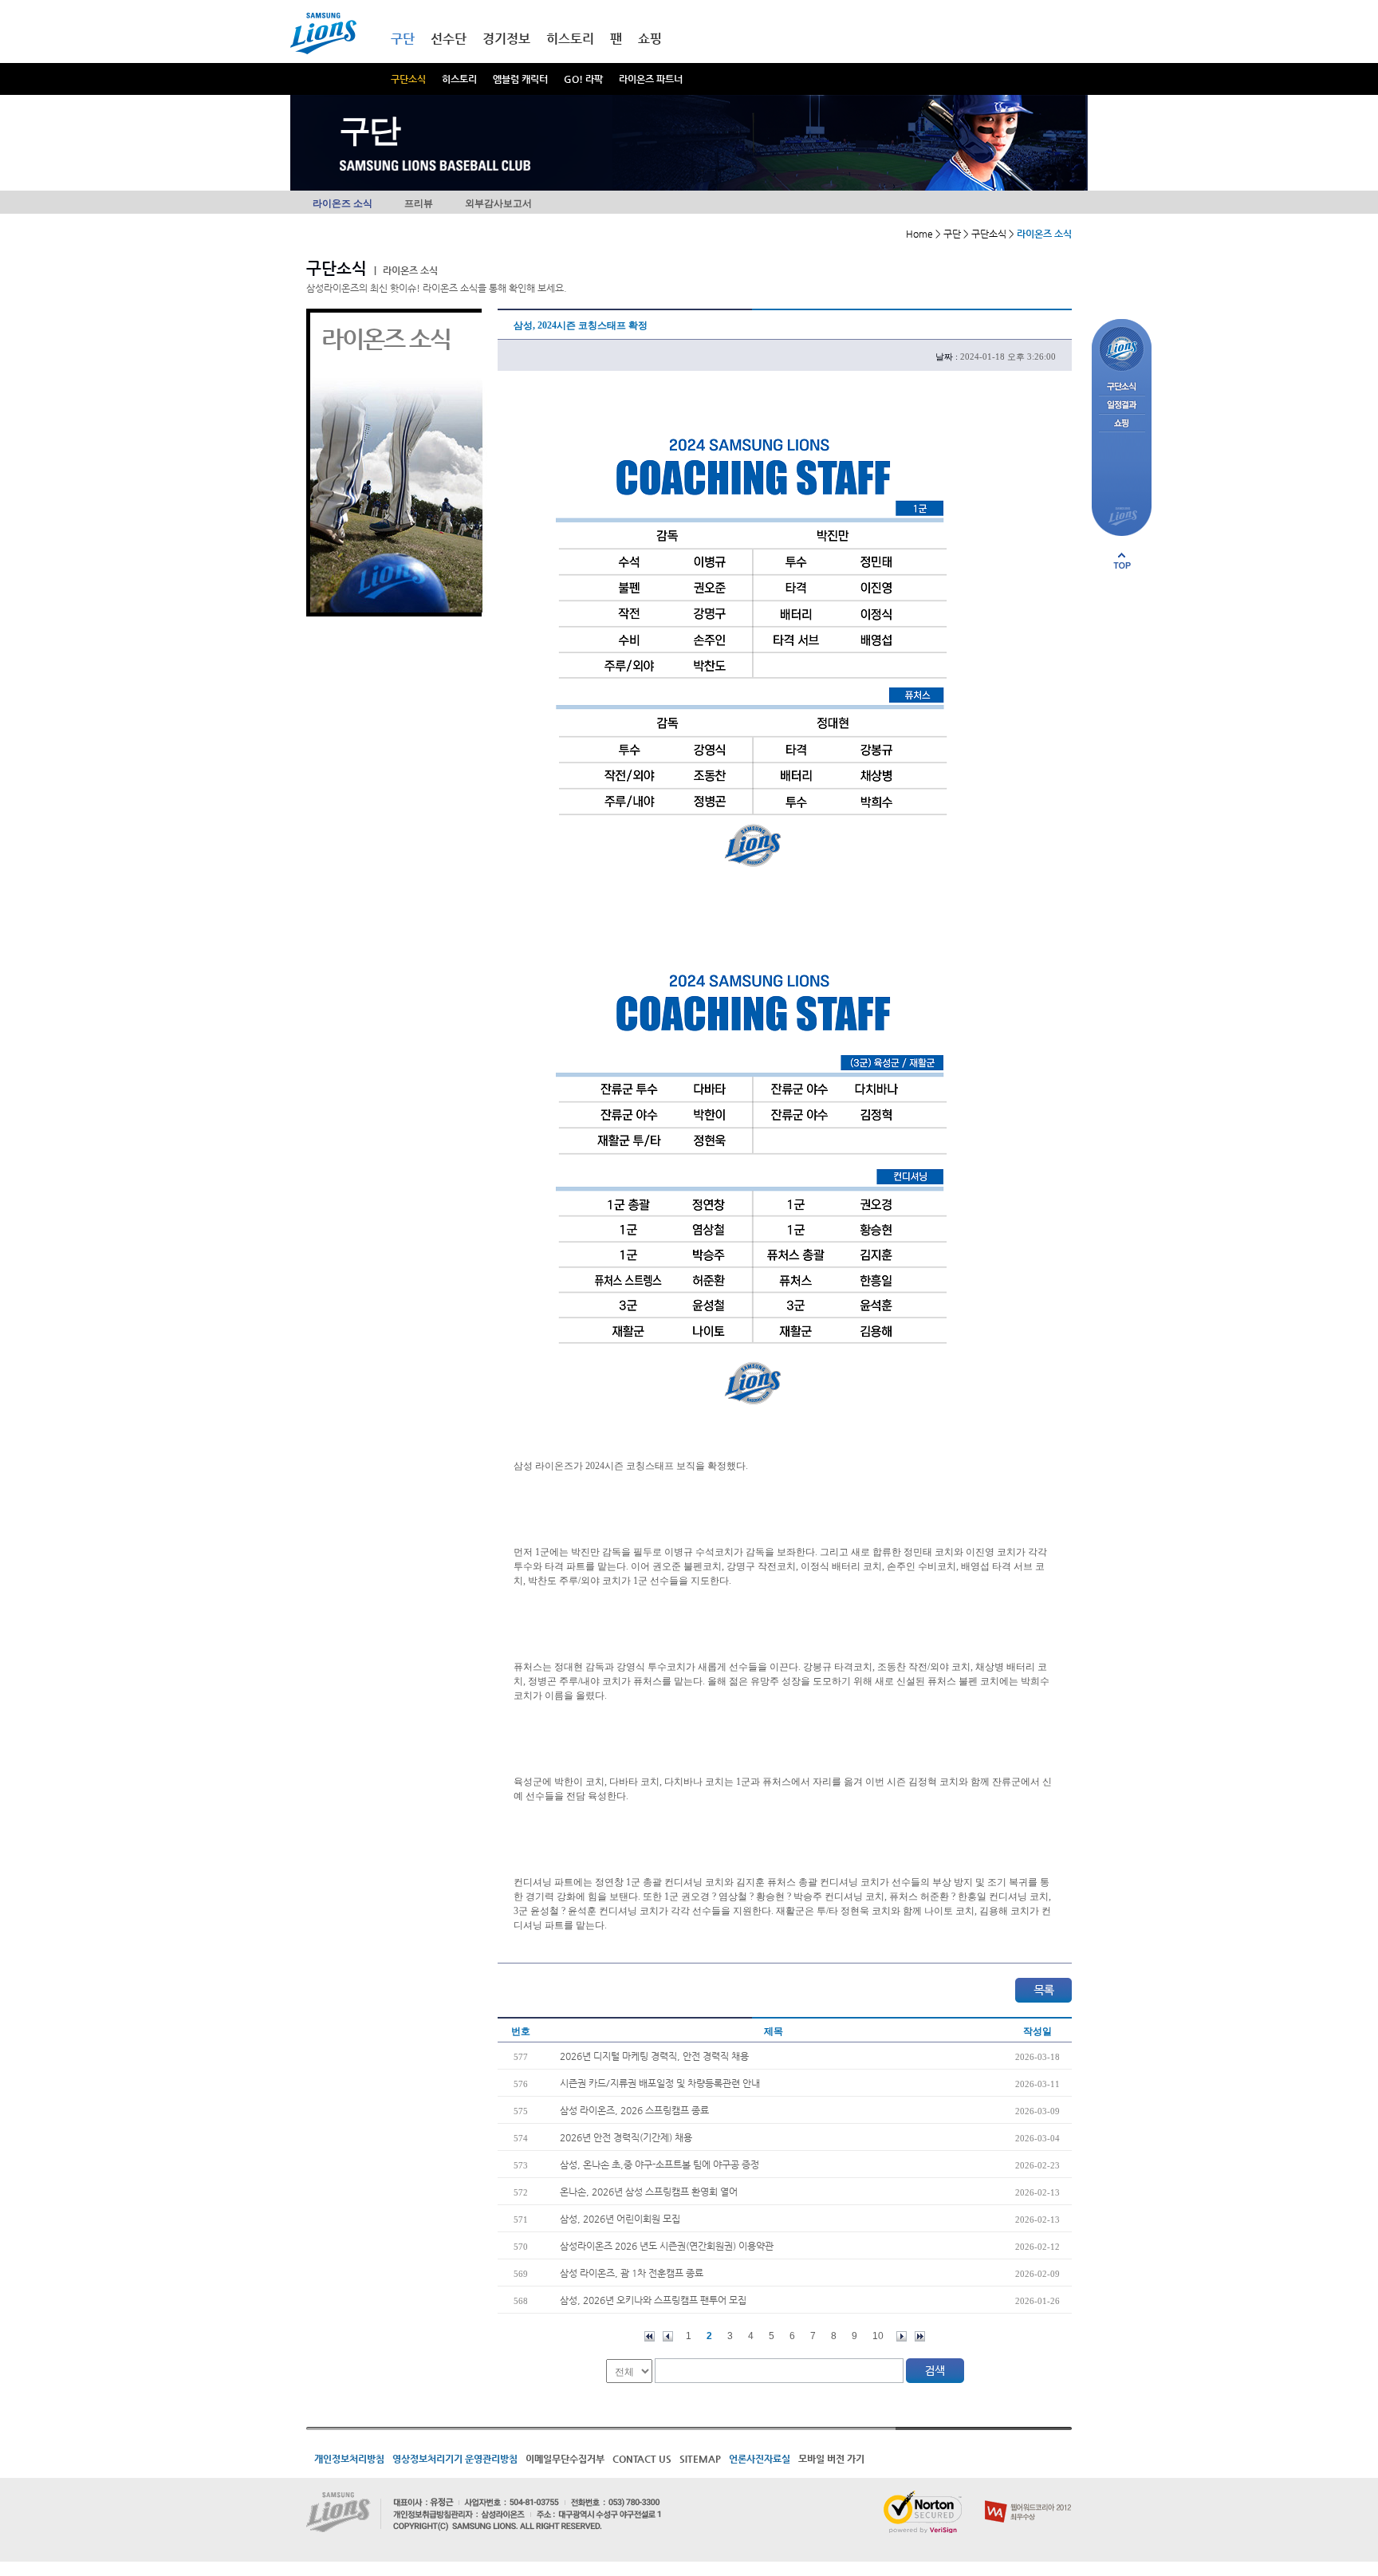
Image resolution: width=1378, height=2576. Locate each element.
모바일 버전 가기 (831, 2459)
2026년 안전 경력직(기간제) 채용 (626, 2137)
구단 (403, 39)
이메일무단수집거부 (565, 2459)
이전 (668, 2336)
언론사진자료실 (760, 2459)
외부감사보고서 (498, 203)
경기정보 (506, 39)
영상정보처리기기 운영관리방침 (455, 2459)
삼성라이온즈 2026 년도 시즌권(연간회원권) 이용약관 (667, 2246)
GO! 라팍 (583, 79)
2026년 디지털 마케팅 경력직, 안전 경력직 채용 (654, 2056)
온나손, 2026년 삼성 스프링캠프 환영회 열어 (649, 2192)
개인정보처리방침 (349, 2459)
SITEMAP (700, 2459)
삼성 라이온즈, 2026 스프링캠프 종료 (634, 2110)
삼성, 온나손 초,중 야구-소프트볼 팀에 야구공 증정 (659, 2164)
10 (878, 2336)
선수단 (449, 39)
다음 (902, 2336)
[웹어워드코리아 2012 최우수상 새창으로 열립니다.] (1028, 2497)
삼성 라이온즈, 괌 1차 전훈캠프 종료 (632, 2273)
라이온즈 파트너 (651, 79)
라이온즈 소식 (343, 203)
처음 (650, 2336)
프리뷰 (419, 203)
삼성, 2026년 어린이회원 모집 (620, 2219)
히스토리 (459, 79)
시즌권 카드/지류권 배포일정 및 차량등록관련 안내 (660, 2083)
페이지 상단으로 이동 (1122, 561)
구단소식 (408, 79)
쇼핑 (650, 39)
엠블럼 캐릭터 (520, 79)
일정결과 (1122, 406)
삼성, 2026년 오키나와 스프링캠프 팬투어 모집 (653, 2300)
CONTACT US (642, 2459)
